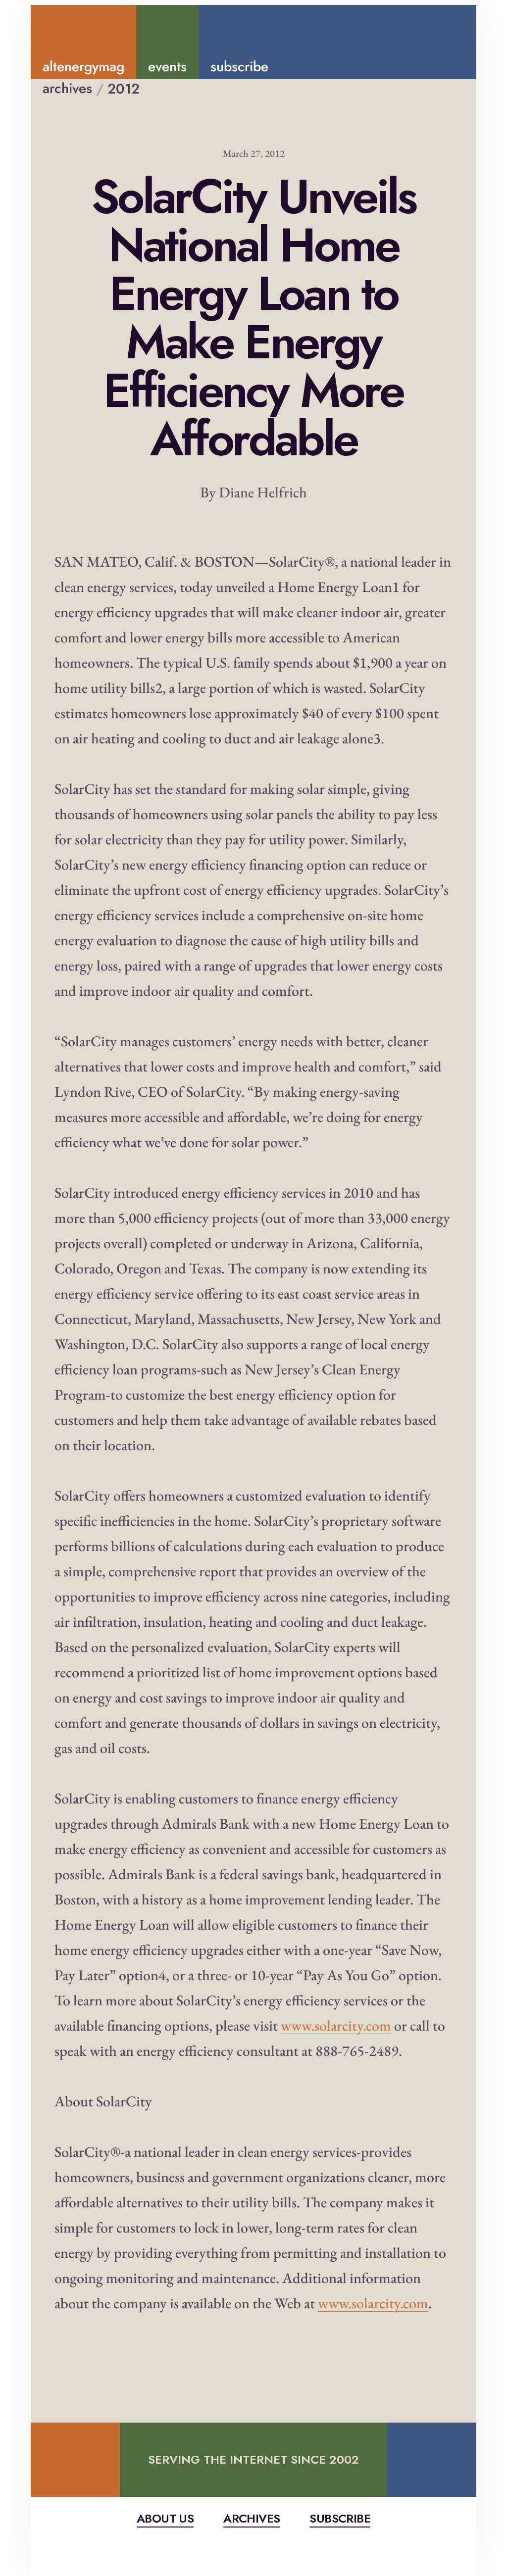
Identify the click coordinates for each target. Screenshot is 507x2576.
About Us (165, 2518)
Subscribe (340, 2518)
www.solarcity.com (336, 2025)
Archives (252, 2518)
